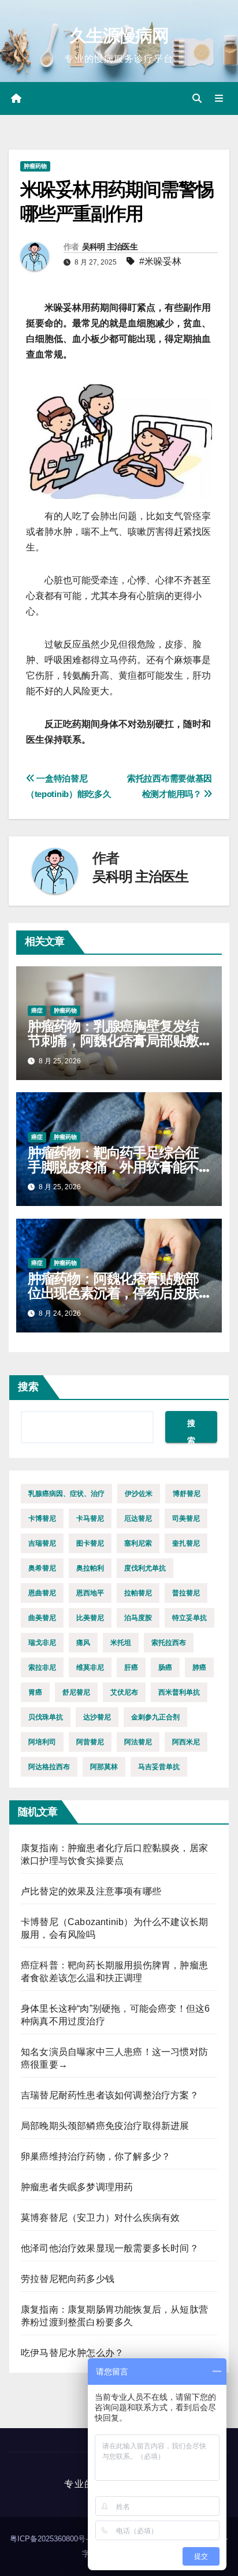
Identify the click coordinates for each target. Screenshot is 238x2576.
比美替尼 (90, 1618)
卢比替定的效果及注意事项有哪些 (91, 1891)
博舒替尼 (187, 1494)
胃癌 (35, 1692)
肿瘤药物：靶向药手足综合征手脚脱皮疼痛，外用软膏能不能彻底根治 (113, 1167)
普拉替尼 (186, 1593)
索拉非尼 (42, 1667)
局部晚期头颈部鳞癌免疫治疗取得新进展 (105, 2126)
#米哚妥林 (160, 261)
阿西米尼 (186, 1742)
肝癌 (131, 1667)
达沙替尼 (97, 1717)
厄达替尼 (138, 1518)
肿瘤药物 (35, 166)
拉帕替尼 (138, 1593)
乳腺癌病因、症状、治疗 (66, 1494)
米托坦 (121, 1643)
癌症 (37, 1010)
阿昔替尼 (90, 1742)
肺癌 (199, 1667)
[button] (197, 98)
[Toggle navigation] (219, 99)
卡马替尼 (90, 1518)
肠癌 (165, 1667)
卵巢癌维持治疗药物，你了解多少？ (96, 2156)
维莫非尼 (90, 1667)
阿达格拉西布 (49, 1767)
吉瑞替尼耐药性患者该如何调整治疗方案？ (110, 2095)
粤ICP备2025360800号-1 (52, 2539)
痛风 (83, 1643)
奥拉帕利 (90, 1568)
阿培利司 (42, 1742)
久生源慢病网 (119, 36)
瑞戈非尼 (42, 1643)
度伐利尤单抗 (145, 1568)
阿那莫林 (104, 1767)
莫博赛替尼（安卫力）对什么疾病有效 (100, 2218)
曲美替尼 (42, 1618)
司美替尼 (186, 1518)
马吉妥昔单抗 (159, 1767)
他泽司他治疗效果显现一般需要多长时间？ (110, 2248)
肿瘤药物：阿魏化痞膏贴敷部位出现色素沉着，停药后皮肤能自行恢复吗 (113, 1293)
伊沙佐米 (139, 1494)
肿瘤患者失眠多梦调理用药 (77, 2187)
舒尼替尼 (76, 1692)
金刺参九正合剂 (155, 1717)
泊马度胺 (138, 1618)
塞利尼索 (138, 1543)
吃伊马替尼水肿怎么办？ (72, 2353)
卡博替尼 (42, 1518)
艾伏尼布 (124, 1692)
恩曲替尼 (42, 1593)
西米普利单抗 (179, 1692)
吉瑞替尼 (42, 1543)
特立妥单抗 (189, 1618)
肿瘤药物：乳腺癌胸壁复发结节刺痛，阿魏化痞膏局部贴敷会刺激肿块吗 (113, 1041)
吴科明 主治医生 (110, 247)
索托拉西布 (169, 1643)
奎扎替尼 (186, 1543)
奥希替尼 (42, 1568)
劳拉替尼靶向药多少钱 (68, 2279)
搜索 (28, 1387)
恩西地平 (90, 1593)
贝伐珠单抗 (46, 1717)
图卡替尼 (90, 1543)
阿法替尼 (138, 1742)
